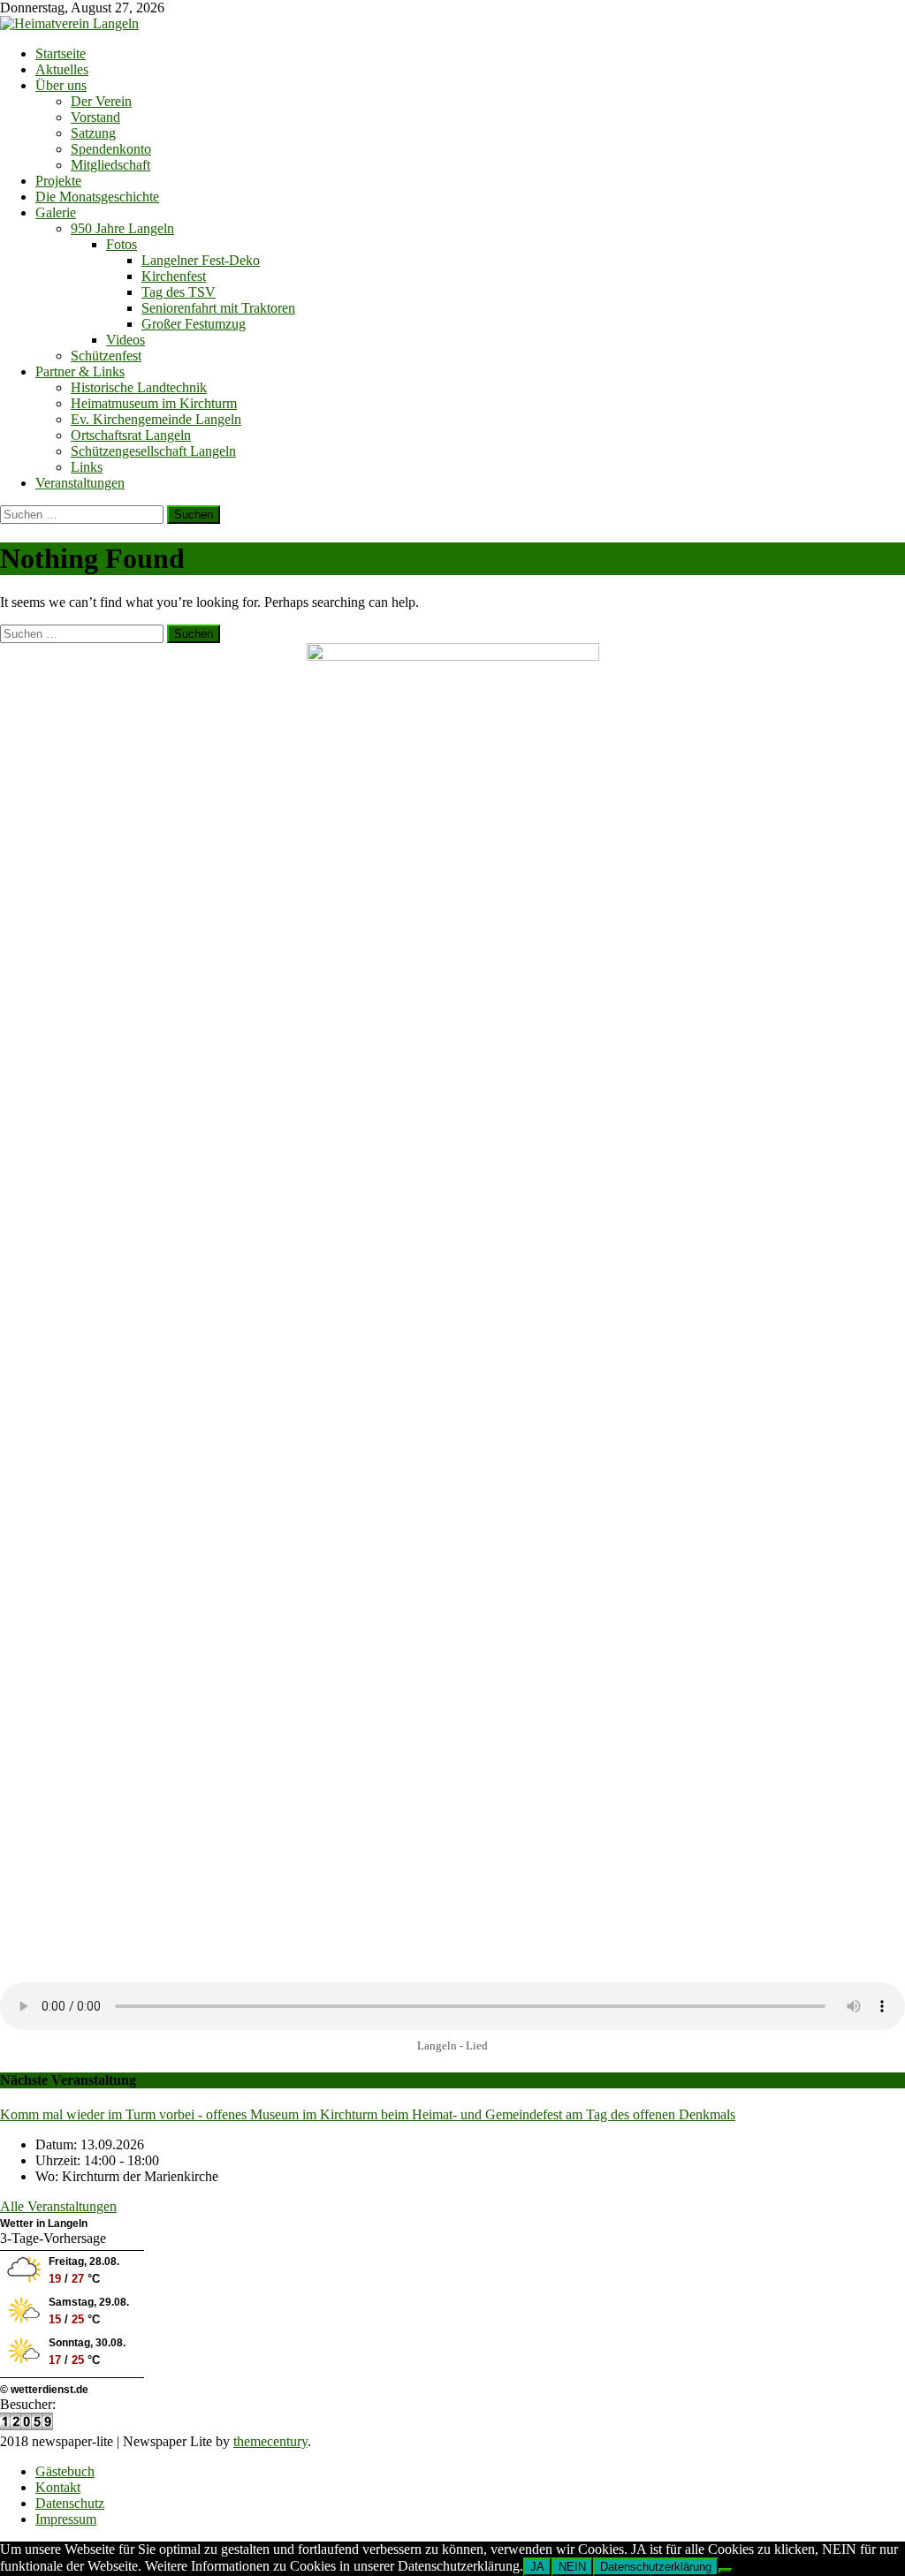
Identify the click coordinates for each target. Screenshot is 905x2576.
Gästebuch (65, 2471)
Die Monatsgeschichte (97, 197)
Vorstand (95, 117)
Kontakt (58, 2487)
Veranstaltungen (80, 483)
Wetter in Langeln (44, 2224)
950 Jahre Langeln (122, 228)
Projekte (58, 181)
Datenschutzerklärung (656, 2567)
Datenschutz (70, 2503)
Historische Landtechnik (139, 387)
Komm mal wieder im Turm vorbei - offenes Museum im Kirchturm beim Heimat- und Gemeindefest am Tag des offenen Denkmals (368, 2114)
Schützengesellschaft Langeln (153, 451)
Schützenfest (106, 356)
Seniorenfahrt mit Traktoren (218, 308)
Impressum (66, 2519)
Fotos (122, 244)
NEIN (572, 2567)
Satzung (93, 133)
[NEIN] (726, 2571)
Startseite (61, 53)
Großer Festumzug (194, 324)
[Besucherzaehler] (27, 2425)
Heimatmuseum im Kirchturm (154, 403)
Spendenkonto (111, 149)
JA (537, 2567)
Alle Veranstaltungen (58, 2206)
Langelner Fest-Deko (201, 260)
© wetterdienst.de (44, 2390)
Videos (125, 340)
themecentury (270, 2441)
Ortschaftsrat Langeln (131, 435)
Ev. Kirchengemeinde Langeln (156, 419)
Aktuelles (62, 69)
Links (87, 467)
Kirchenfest (174, 276)
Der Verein (101, 101)
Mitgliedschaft (110, 165)
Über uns (61, 85)
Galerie (56, 212)
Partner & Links (80, 371)
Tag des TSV (179, 292)
